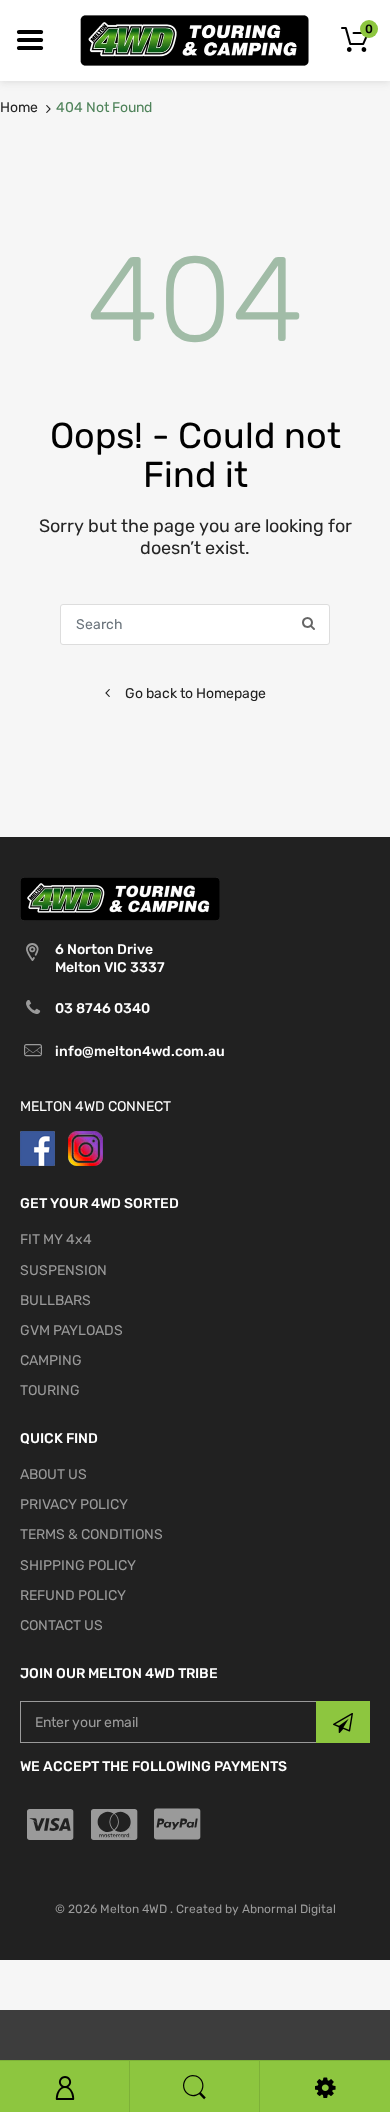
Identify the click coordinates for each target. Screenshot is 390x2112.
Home (19, 107)
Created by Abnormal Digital (256, 1909)
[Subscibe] (343, 1722)
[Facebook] (37, 1147)
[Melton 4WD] (195, 39)
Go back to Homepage (195, 693)
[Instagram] (85, 1147)
